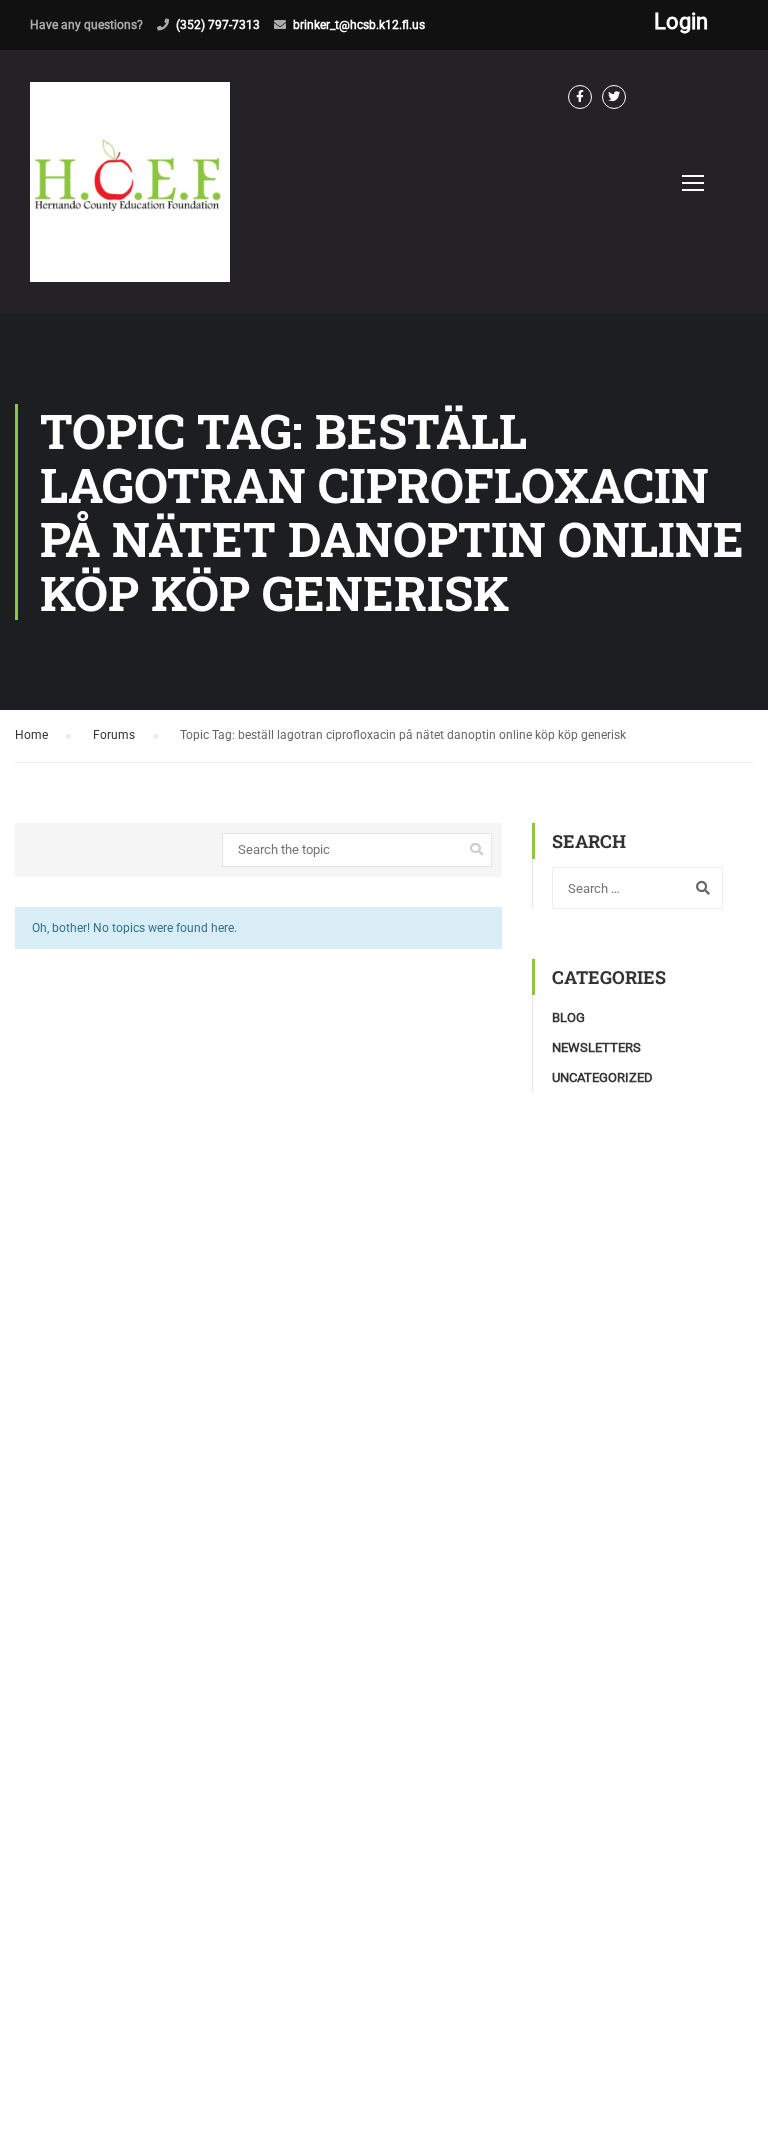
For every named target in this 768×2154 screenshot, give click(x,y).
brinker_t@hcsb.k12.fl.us (359, 25)
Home (31, 735)
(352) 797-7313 (218, 25)
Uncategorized (602, 1077)
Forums (114, 735)
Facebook (580, 97)
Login (681, 22)
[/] (130, 198)
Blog (568, 1017)
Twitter (614, 97)
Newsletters (596, 1047)
